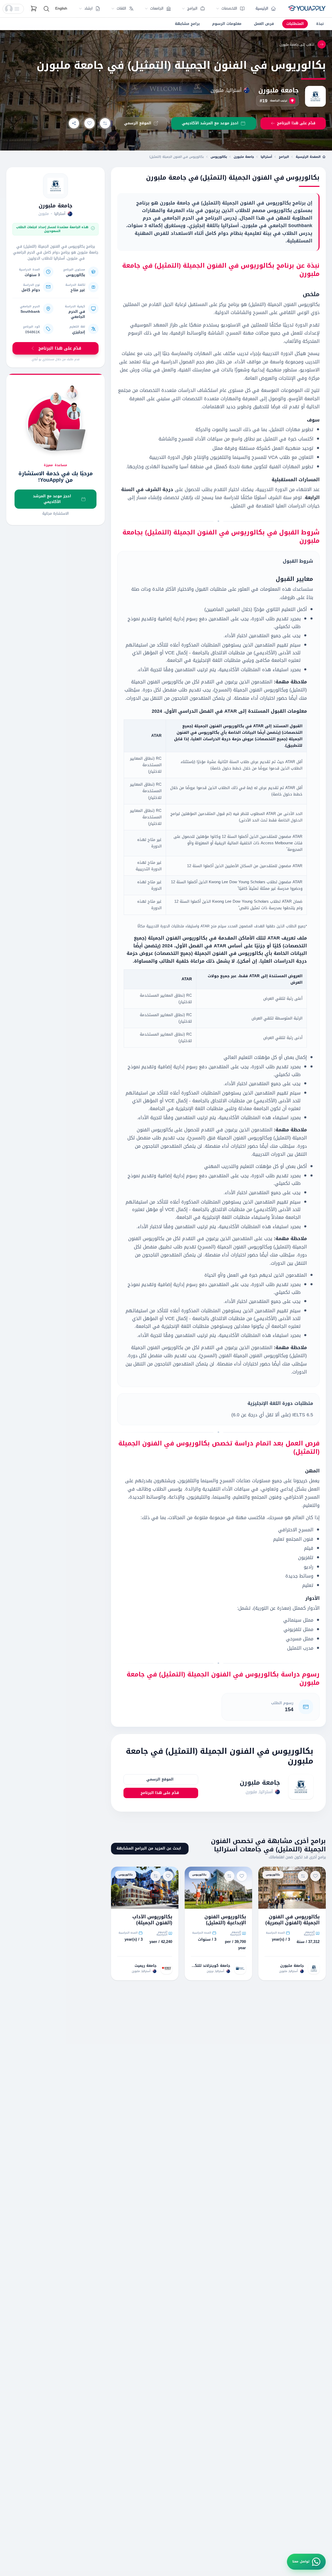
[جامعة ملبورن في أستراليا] (56, 186)
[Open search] (46, 9)
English (61, 8)
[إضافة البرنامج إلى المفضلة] (89, 123)
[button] (13, 9)
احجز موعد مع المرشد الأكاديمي (52, 499)
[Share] (74, 123)
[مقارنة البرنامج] (105, 123)
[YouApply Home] (307, 9)
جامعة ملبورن (279, 90)
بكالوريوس (219, 157)
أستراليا (266, 157)
